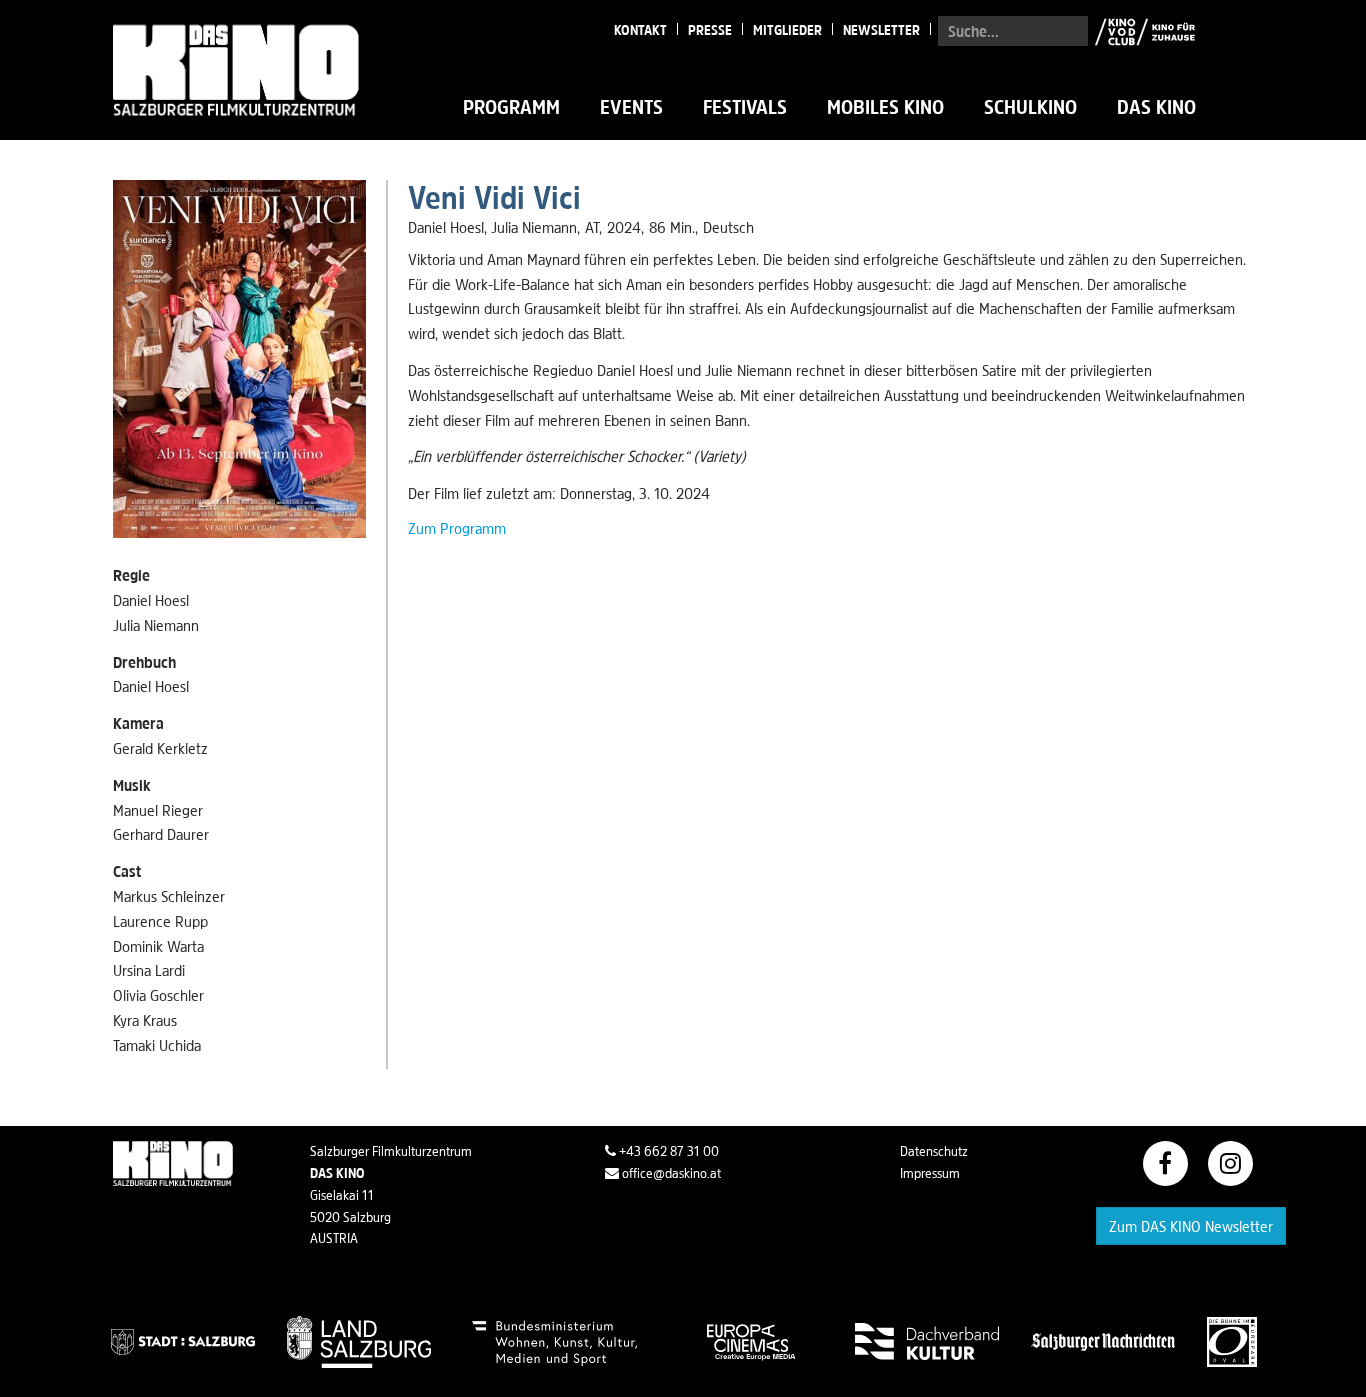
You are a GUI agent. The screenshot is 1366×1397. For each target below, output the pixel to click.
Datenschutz (934, 1151)
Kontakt (640, 30)
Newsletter (881, 30)
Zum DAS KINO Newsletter (1191, 1226)
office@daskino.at (670, 1173)
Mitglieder (787, 30)
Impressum (930, 1173)
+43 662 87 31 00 (667, 1151)
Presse (710, 30)
